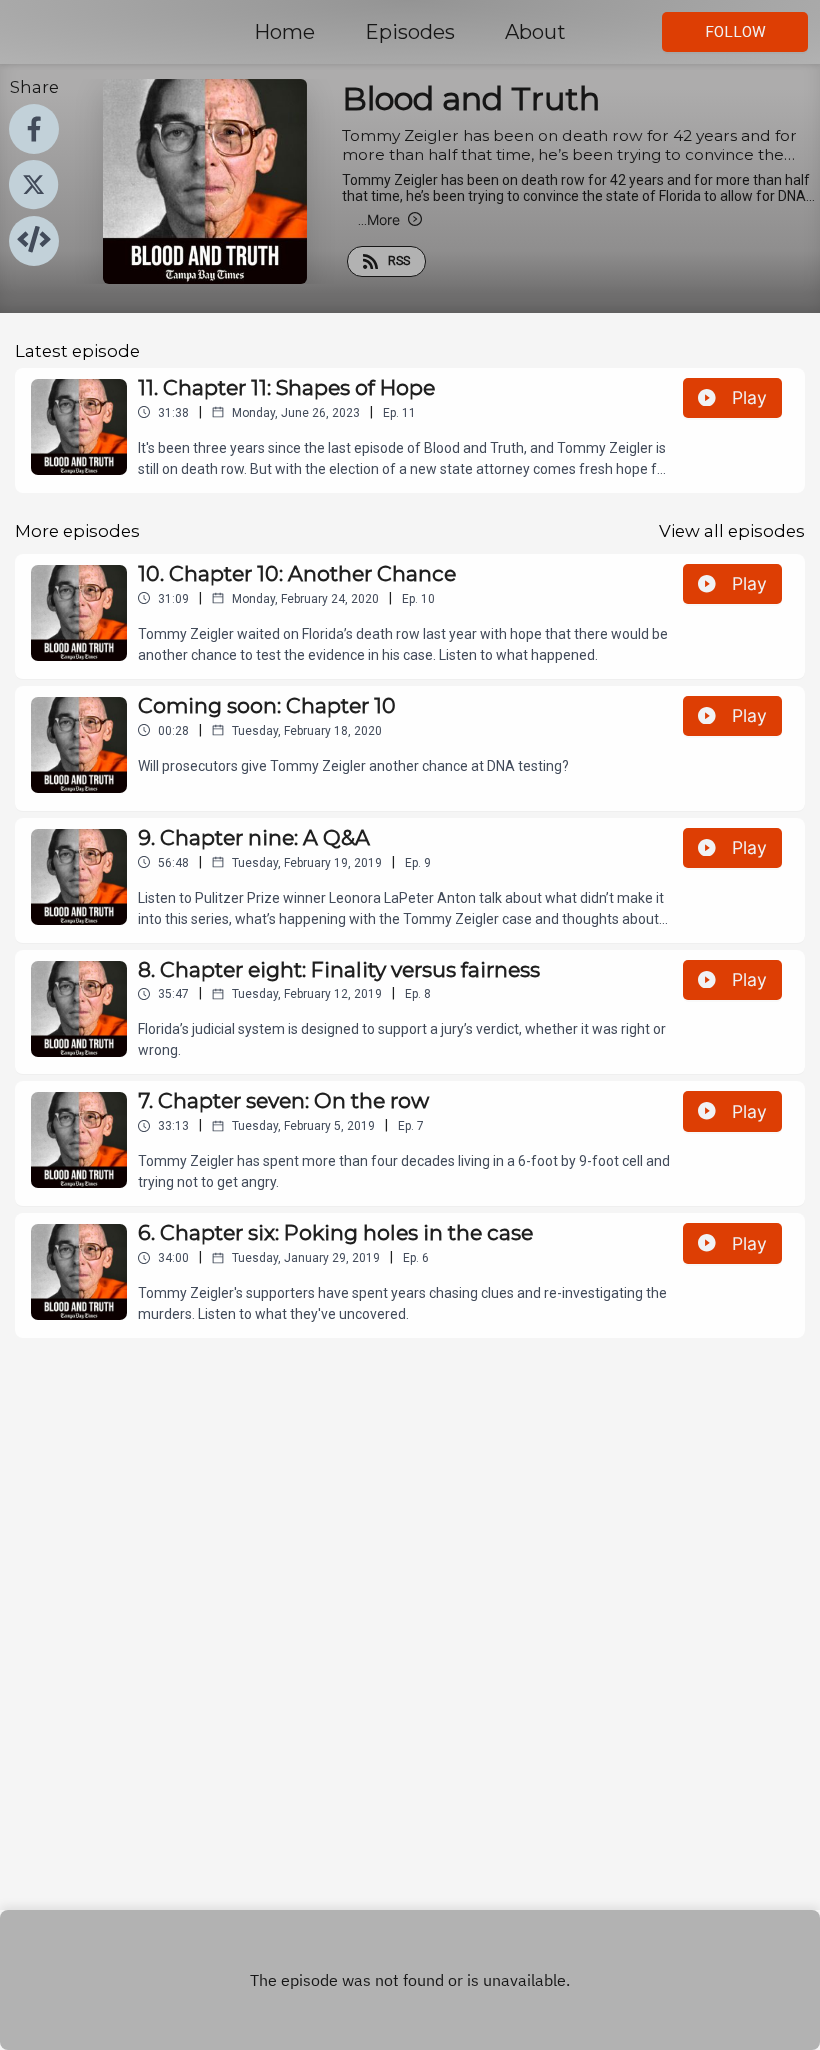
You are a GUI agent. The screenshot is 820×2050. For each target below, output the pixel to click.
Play (749, 397)
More (379, 219)
